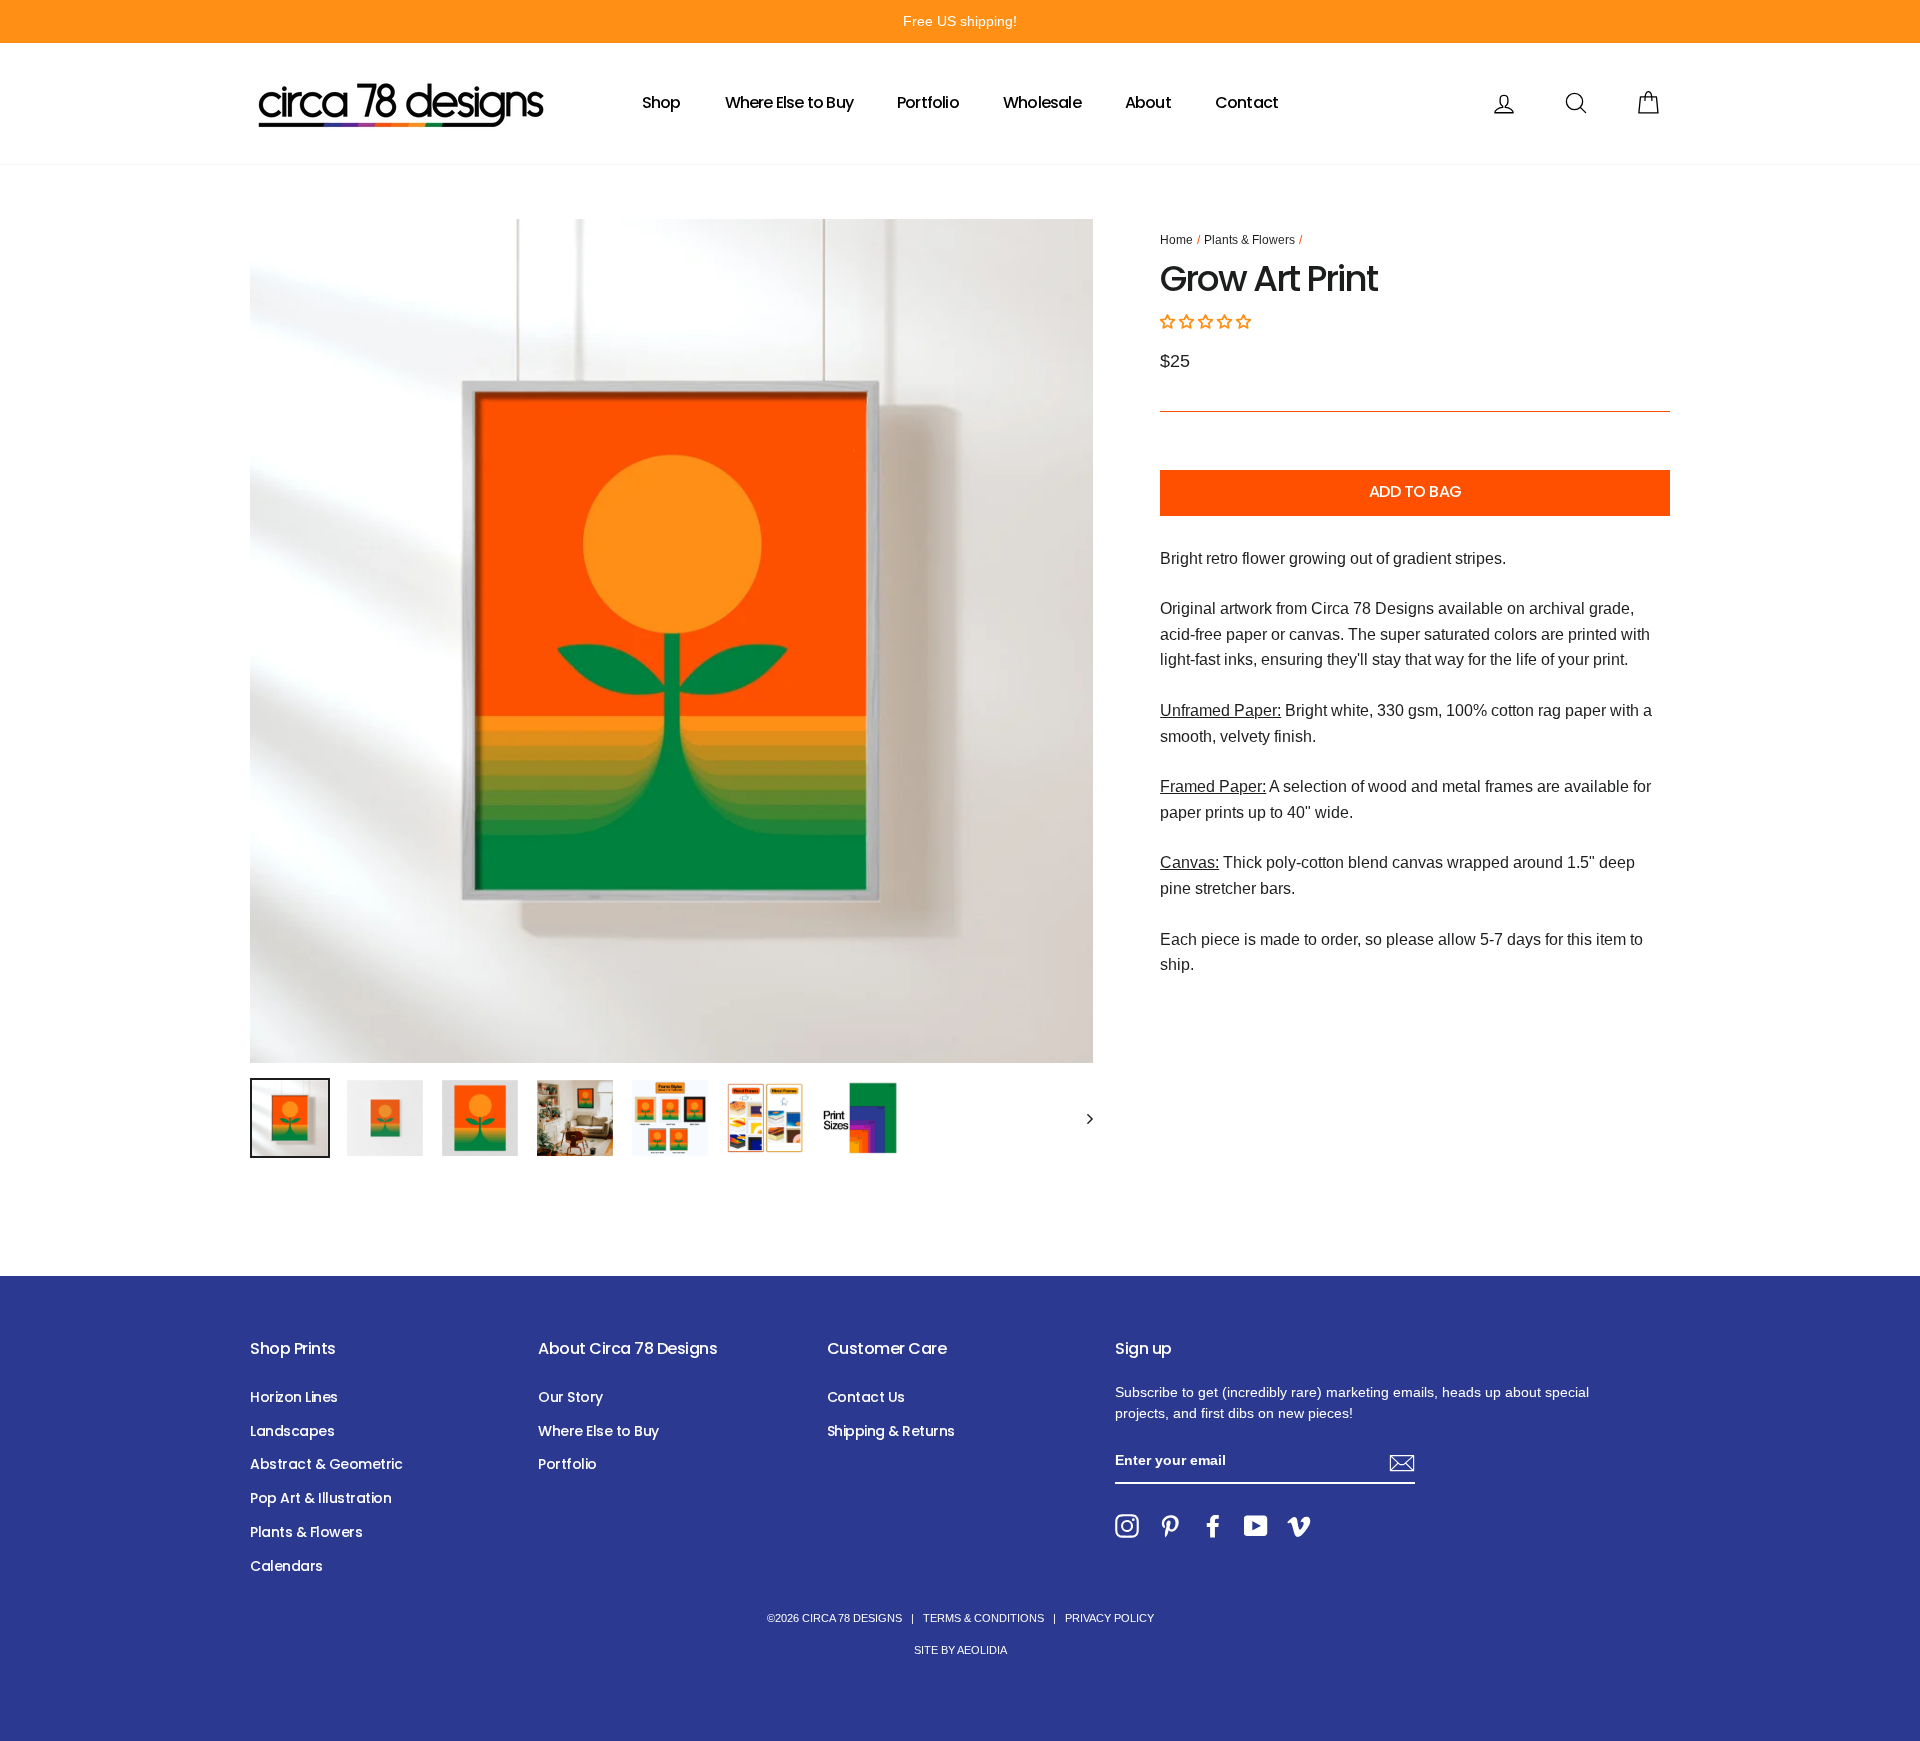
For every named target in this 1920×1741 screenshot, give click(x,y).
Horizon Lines (294, 1397)
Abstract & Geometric (326, 1464)
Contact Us (866, 1397)
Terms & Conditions (983, 1618)
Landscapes (292, 1431)
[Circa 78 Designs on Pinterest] (1170, 1526)
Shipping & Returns (891, 1431)
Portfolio (928, 102)
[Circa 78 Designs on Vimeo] (1299, 1526)
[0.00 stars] (1207, 321)
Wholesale (1042, 102)
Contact (1246, 102)
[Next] (1080, 1118)
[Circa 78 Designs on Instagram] (1127, 1526)
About (1148, 102)
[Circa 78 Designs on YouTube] (1256, 1526)
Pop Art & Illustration (320, 1498)
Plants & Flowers (1249, 240)
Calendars (286, 1566)
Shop (661, 102)
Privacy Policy (1109, 1618)
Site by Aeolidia (960, 1650)
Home (1176, 240)
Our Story (570, 1397)
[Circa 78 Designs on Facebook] (1213, 1526)
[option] (960, 21)
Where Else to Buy (789, 102)
